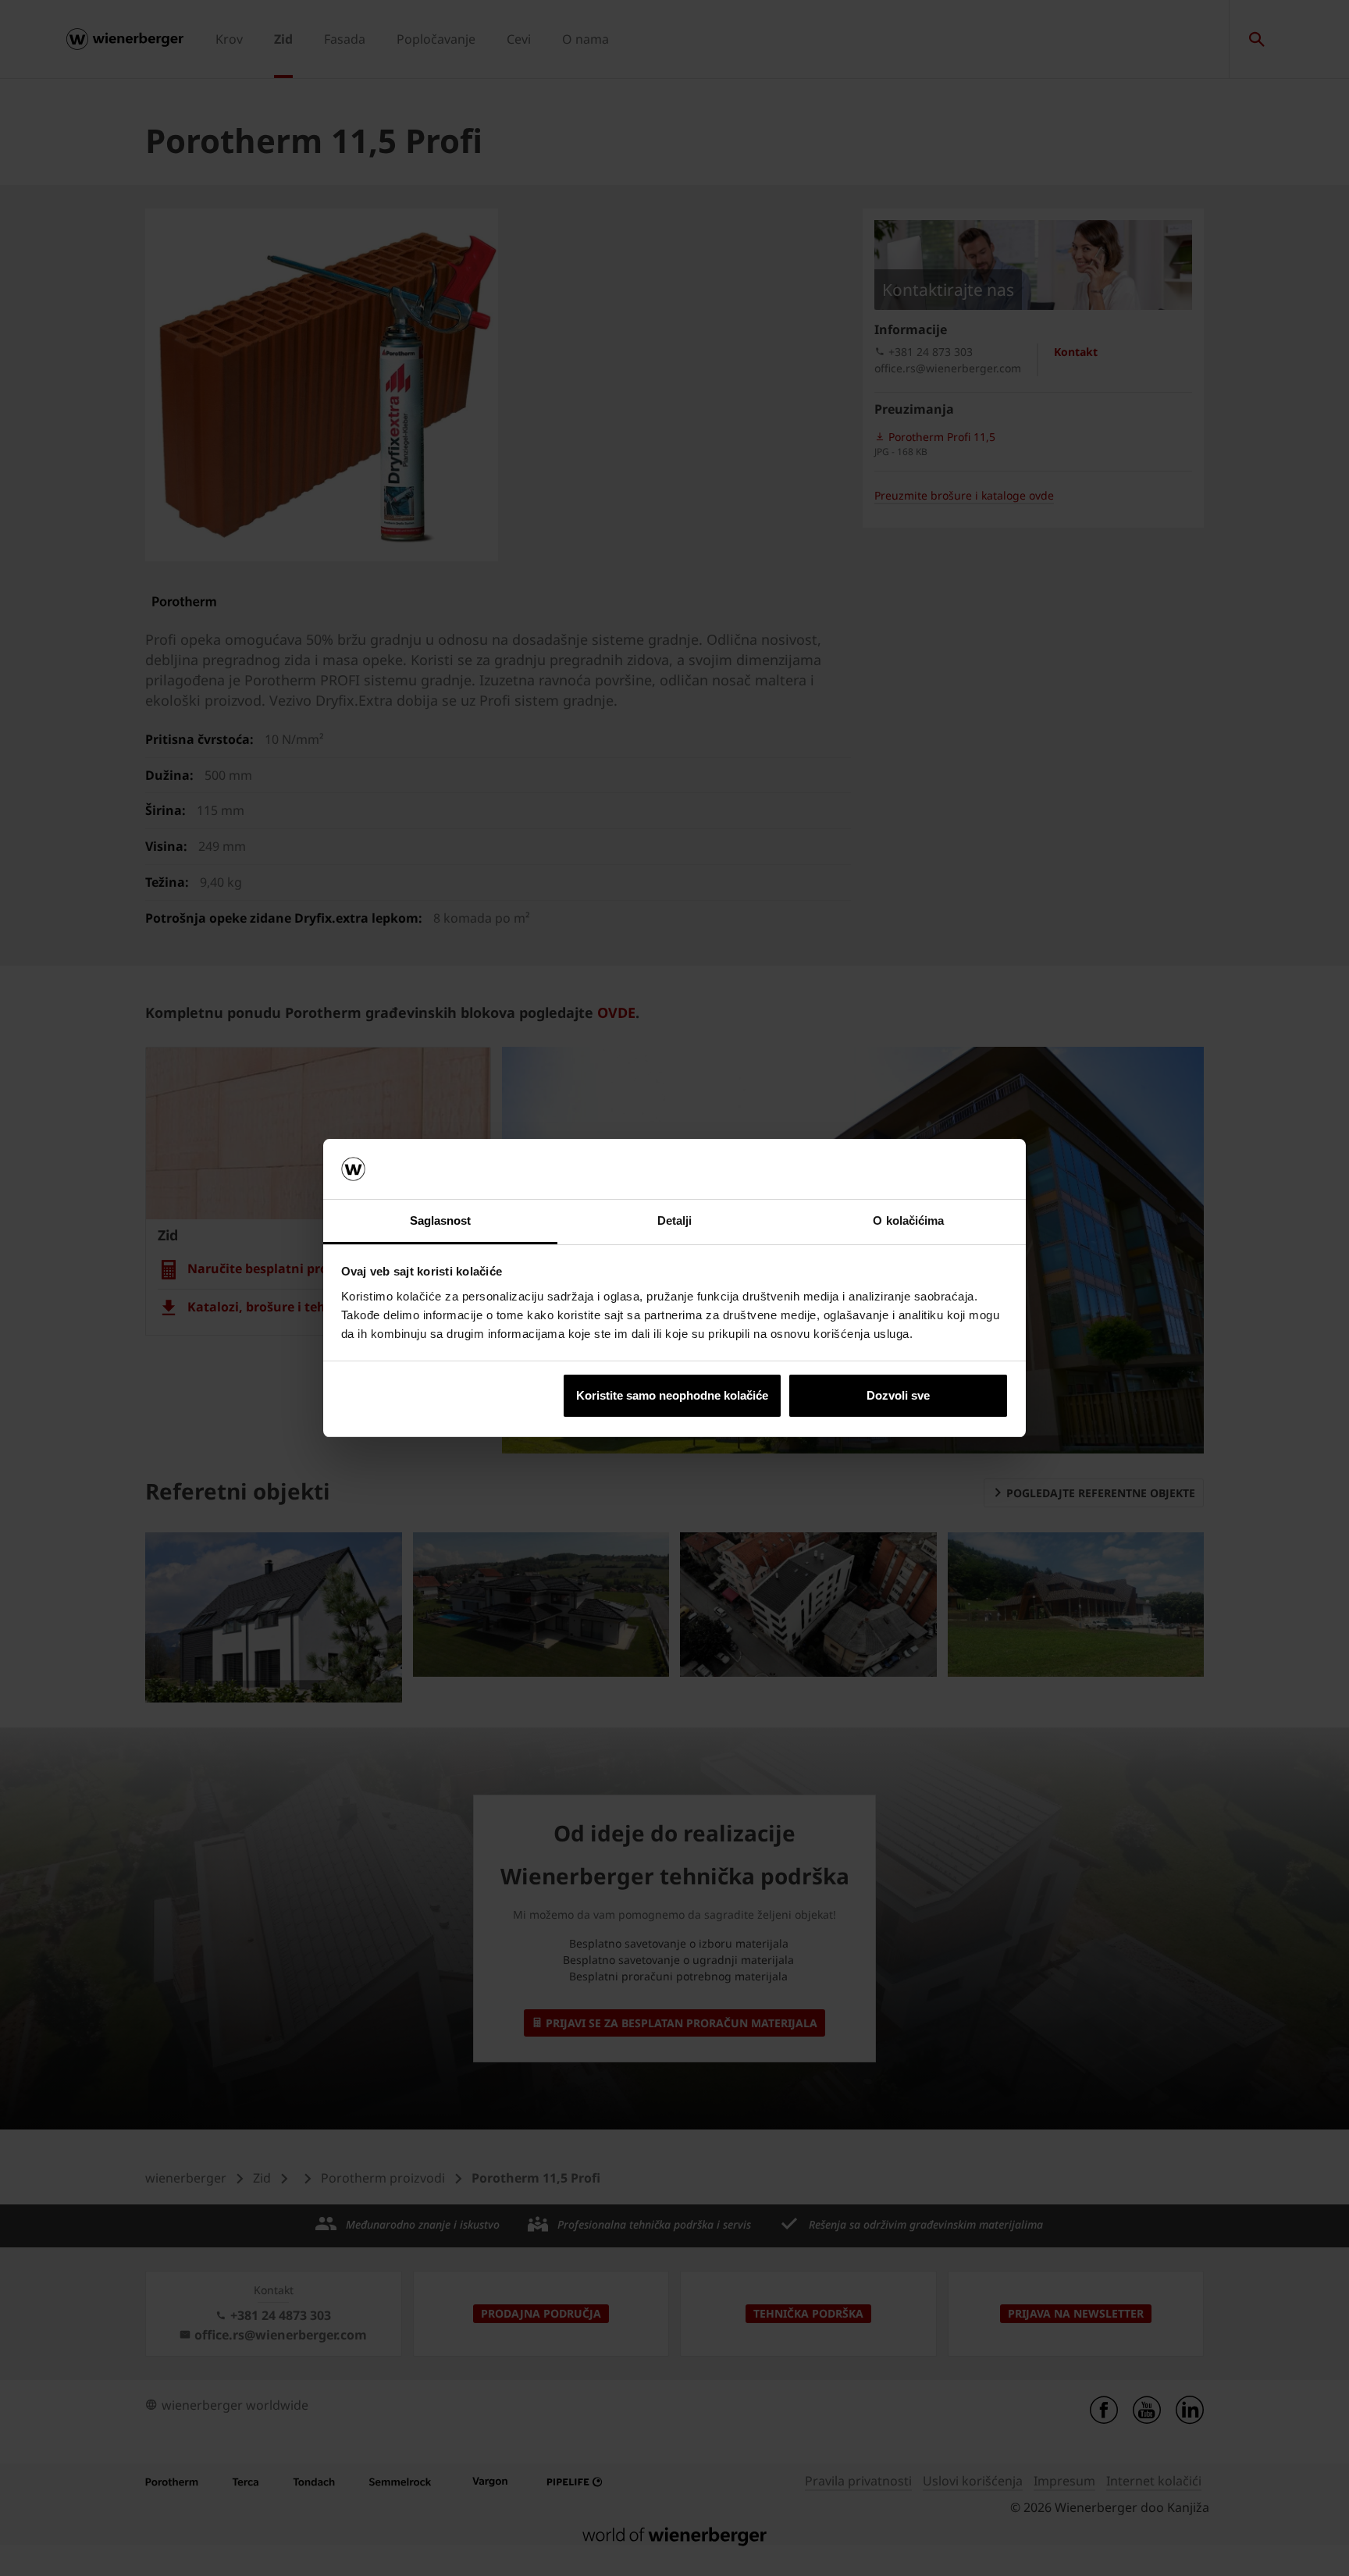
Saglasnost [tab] (441, 1220)
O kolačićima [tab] (908, 1220)
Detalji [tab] (675, 1220)
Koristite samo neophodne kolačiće (672, 1395)
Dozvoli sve (898, 1395)
